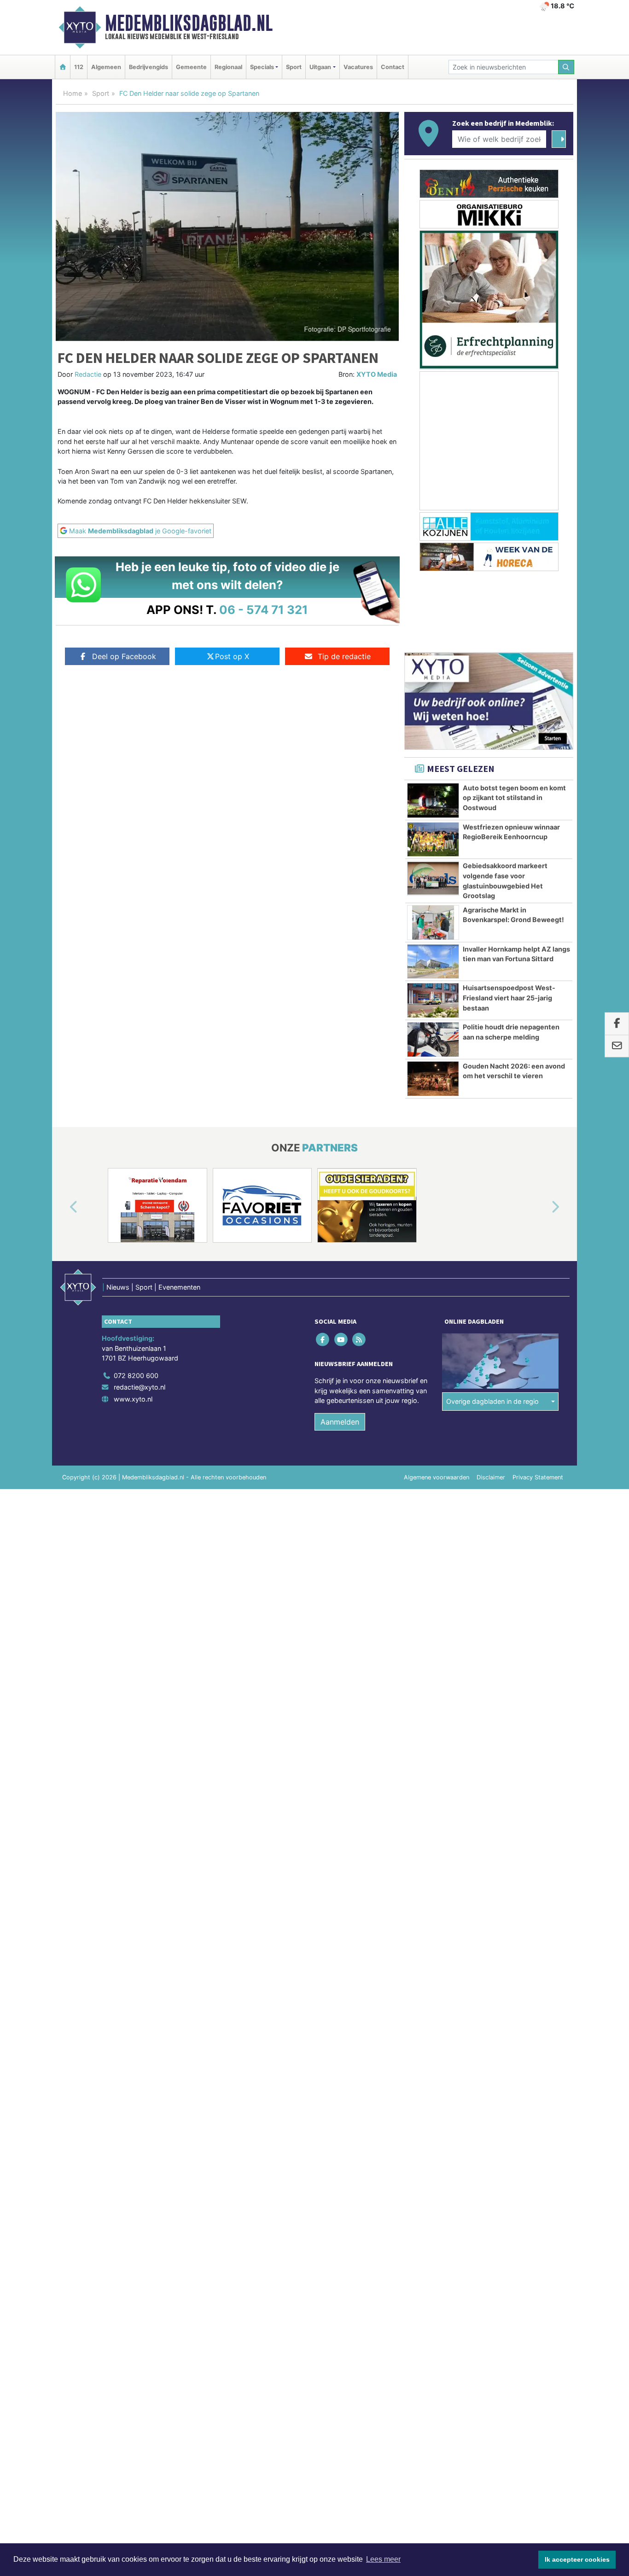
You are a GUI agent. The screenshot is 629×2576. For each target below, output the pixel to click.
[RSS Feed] (359, 1339)
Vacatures (358, 67)
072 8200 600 (136, 1376)
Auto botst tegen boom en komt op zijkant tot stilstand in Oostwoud (514, 798)
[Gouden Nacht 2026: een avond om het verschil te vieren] (433, 1079)
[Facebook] (323, 1339)
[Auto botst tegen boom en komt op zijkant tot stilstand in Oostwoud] (433, 800)
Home (73, 93)
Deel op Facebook (124, 656)
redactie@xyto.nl (140, 1387)
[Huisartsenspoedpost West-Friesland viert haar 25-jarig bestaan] (433, 1000)
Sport (294, 67)
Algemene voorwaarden (437, 1477)
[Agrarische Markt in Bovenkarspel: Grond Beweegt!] (433, 923)
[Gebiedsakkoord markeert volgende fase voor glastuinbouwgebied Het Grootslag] (433, 878)
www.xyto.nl (133, 1399)
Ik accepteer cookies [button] (577, 2559)
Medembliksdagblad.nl (189, 23)
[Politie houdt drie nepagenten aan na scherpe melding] (433, 1040)
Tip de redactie (344, 656)
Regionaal (228, 67)
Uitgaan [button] (320, 67)
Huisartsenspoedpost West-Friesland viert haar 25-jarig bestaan (509, 998)
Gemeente (191, 67)
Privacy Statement (538, 1477)
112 (79, 67)
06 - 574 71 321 (264, 610)
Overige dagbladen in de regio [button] (492, 1401)
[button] (63, 1207)
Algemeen (106, 67)
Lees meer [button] (383, 2559)
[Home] (63, 67)
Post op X (232, 656)
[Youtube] (341, 1339)
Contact (393, 67)
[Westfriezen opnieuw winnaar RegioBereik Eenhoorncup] (433, 840)
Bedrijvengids (149, 67)
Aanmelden (340, 1422)
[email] (617, 1046)
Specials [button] (262, 67)
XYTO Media (377, 374)
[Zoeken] (566, 67)
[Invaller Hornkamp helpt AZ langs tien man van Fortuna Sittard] (433, 962)
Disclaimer (491, 1477)
